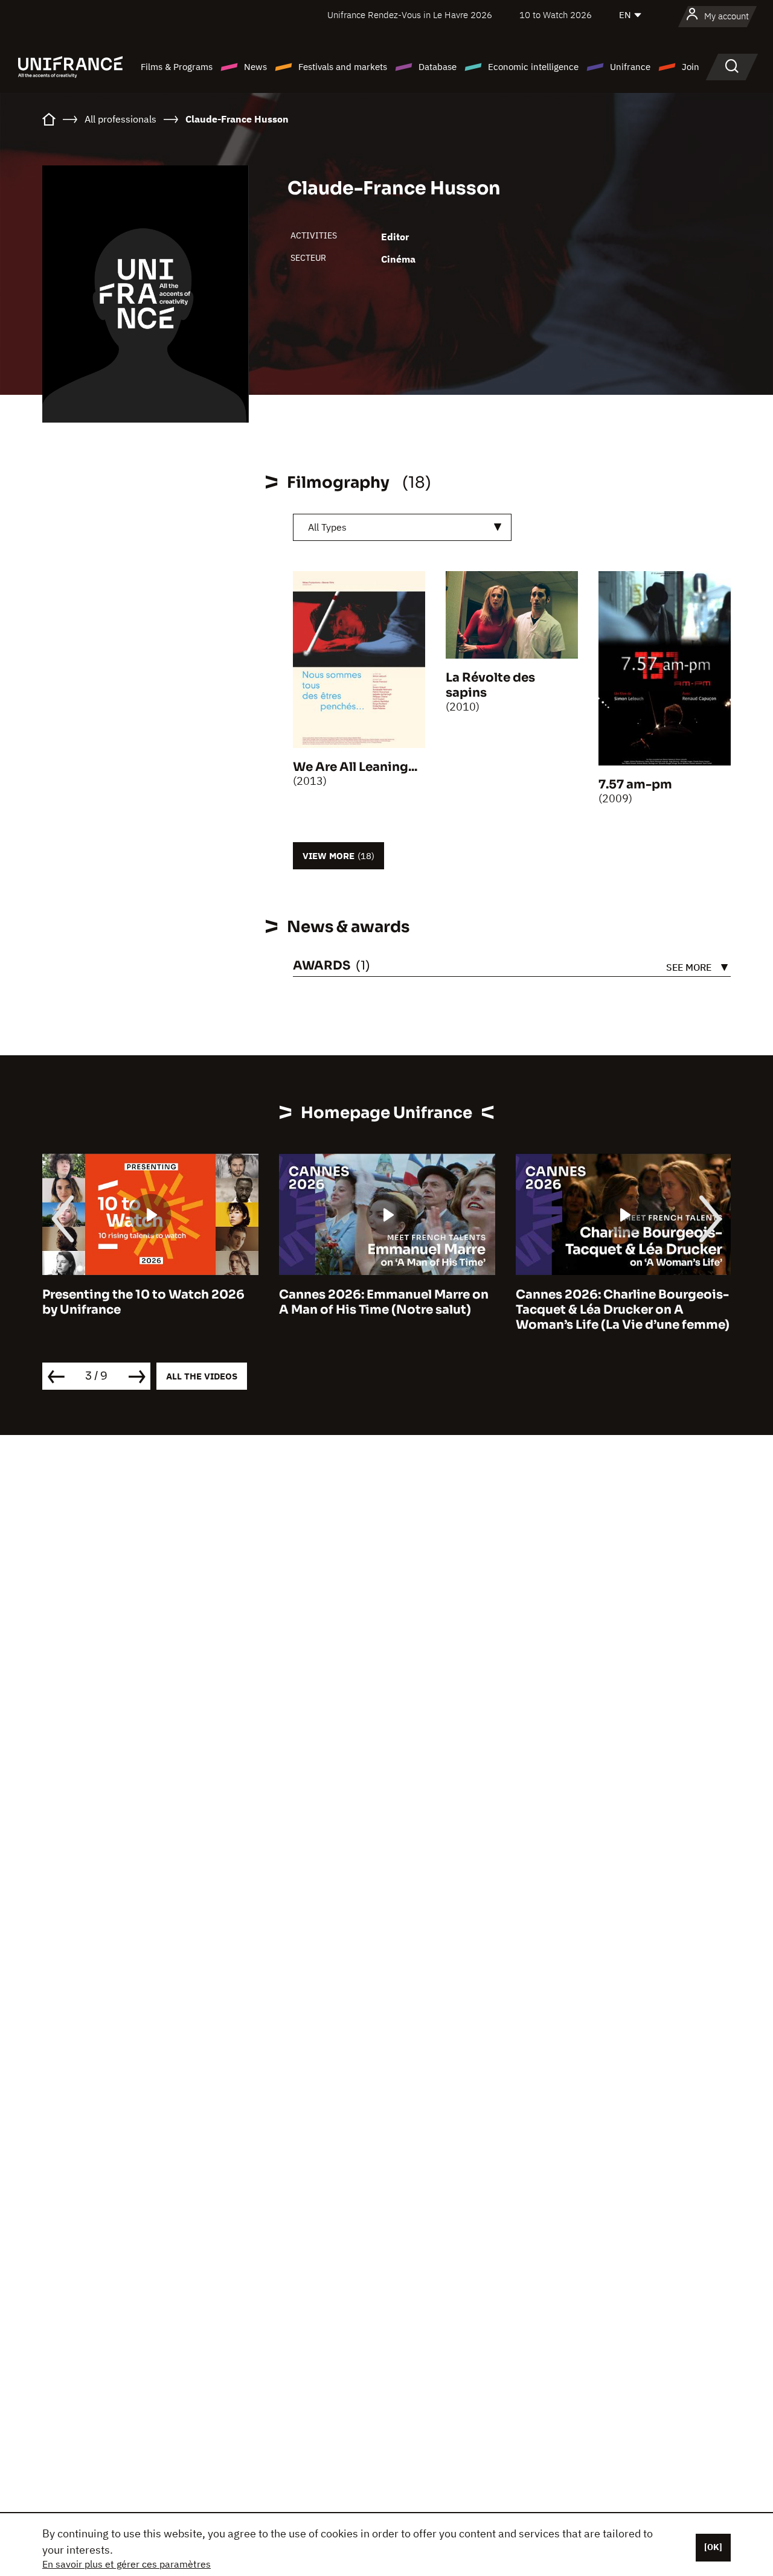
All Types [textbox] (327, 527)
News (255, 67)
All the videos (202, 1376)
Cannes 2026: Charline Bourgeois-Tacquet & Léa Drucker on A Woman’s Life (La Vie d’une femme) (623, 1310)
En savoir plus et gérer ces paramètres (127, 2564)
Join (691, 67)
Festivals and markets (343, 67)
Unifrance (630, 67)
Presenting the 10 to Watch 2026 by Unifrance (143, 1302)
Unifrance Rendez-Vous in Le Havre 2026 (410, 15)
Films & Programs (177, 67)
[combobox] (402, 527)
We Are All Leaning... (355, 767)
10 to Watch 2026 (556, 15)
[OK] (713, 2547)
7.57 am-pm (635, 785)
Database (438, 67)
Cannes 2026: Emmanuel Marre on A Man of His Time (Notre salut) (384, 1302)
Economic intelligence (533, 67)
